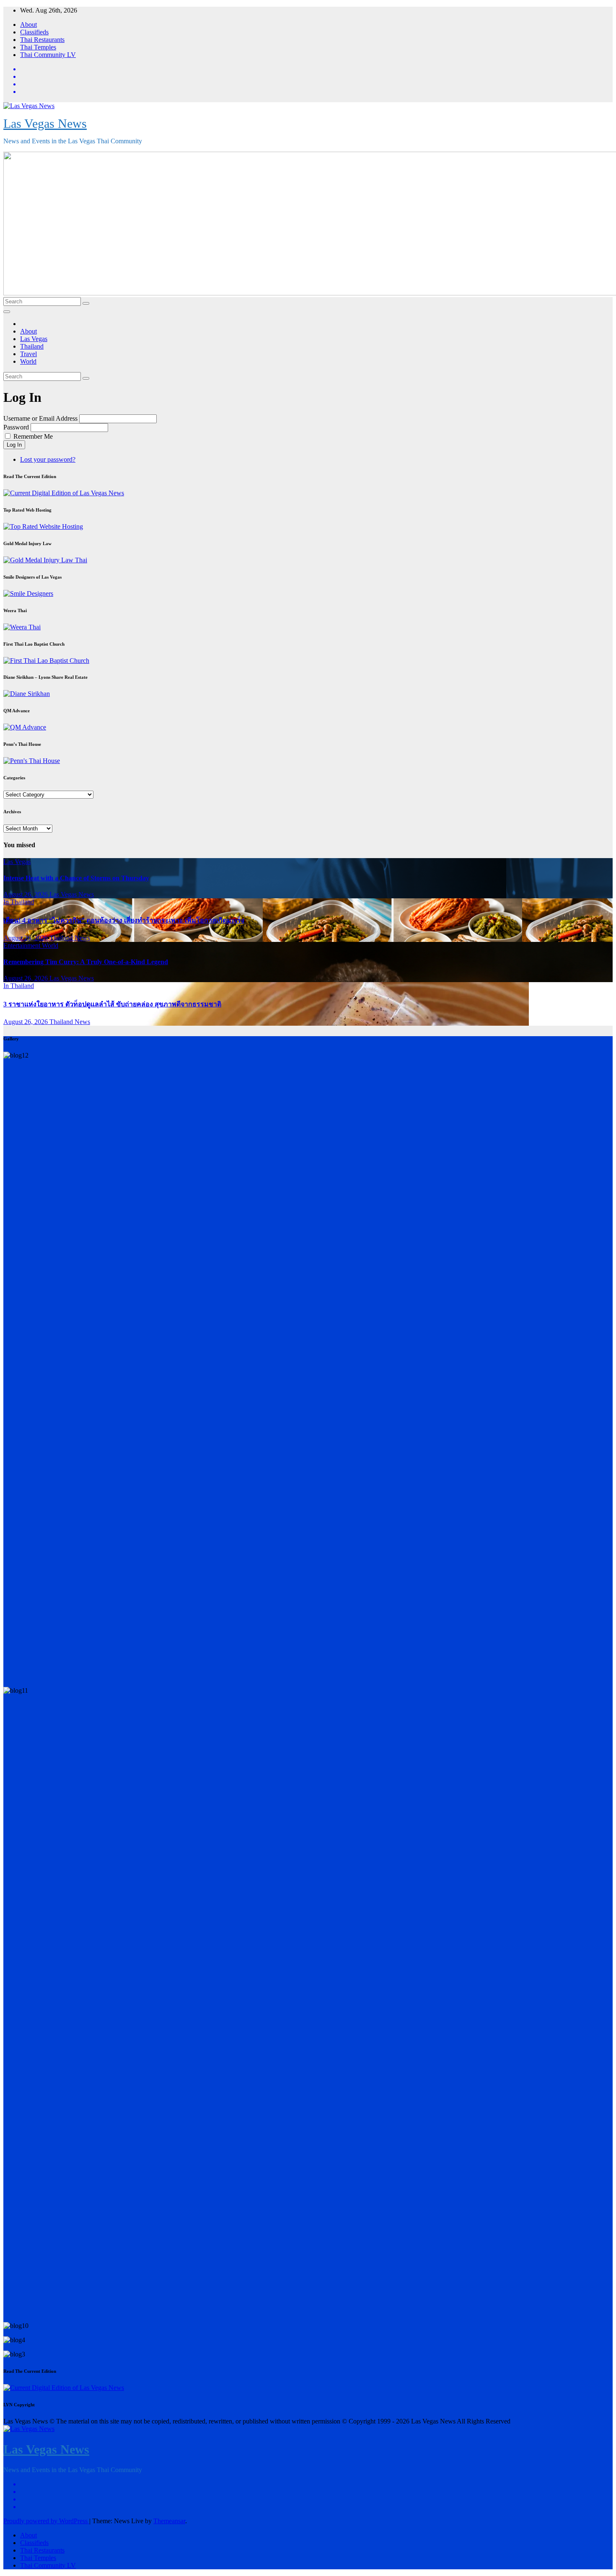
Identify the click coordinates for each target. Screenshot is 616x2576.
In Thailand (19, 902)
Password (16, 427)
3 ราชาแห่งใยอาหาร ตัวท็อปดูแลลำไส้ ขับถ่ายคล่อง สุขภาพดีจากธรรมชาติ (112, 1004)
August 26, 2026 (26, 894)
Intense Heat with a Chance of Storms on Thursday (76, 878)
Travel (28, 354)
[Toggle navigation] (7, 312)
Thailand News (70, 938)
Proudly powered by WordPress (46, 2521)
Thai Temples (38, 47)
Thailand (32, 346)
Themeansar (169, 2521)
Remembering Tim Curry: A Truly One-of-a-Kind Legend (86, 962)
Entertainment (23, 945)
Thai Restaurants (42, 40)
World (28, 361)
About (28, 25)
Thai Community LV (48, 55)
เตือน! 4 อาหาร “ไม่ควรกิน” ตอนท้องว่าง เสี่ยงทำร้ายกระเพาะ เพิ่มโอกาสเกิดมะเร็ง (124, 920)
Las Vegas (34, 339)
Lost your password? (48, 459)
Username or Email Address (40, 418)
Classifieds (34, 32)
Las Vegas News (45, 123)
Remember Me (33, 436)
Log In (14, 445)
